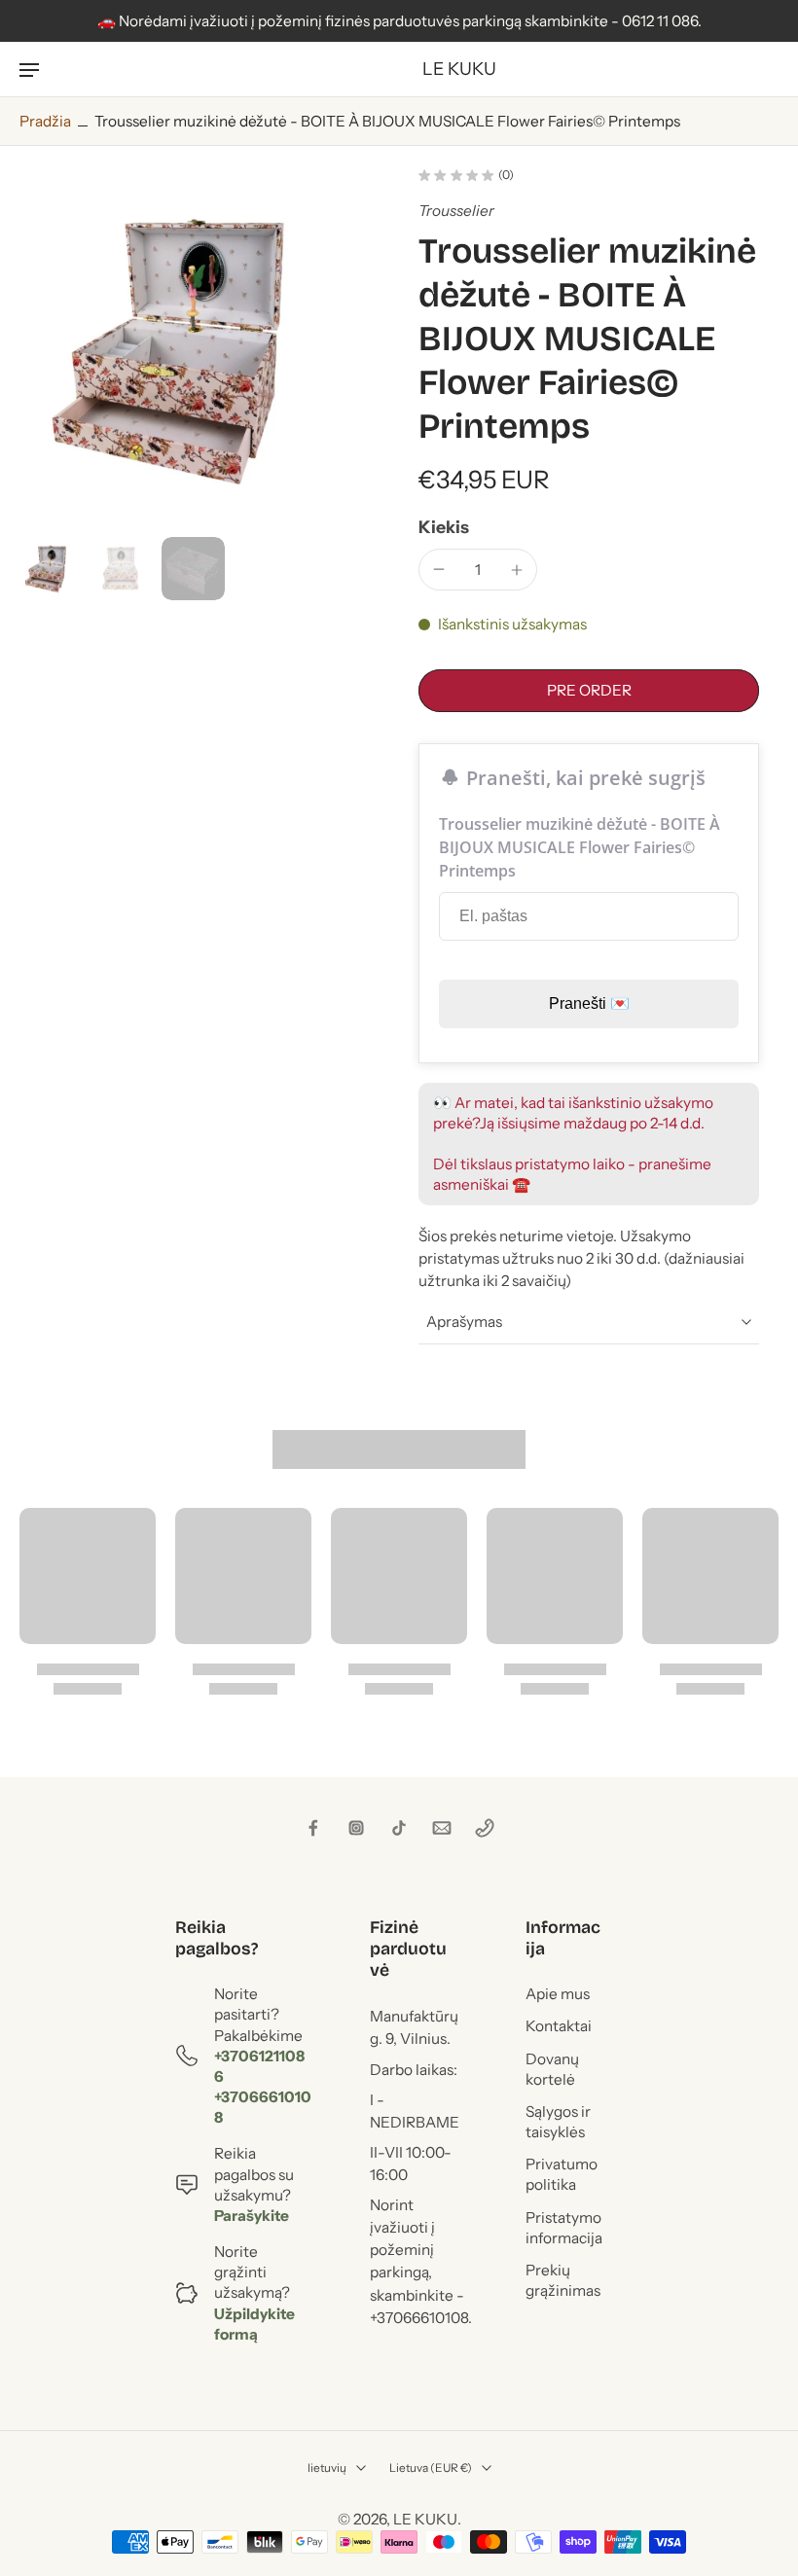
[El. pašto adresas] (442, 1828)
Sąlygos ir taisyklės (558, 2121)
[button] (589, 690)
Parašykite (252, 2215)
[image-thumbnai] (51, 569)
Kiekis (444, 527)
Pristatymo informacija (564, 2227)
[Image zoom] (199, 349)
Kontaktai (559, 2026)
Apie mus (558, 1994)
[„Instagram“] (356, 1828)
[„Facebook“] (313, 1828)
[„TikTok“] (399, 1828)
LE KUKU (425, 2519)
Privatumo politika (562, 2174)
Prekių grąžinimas (563, 2279)
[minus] (439, 569)
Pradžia (45, 121)
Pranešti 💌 (589, 1003)
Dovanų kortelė (552, 2068)
